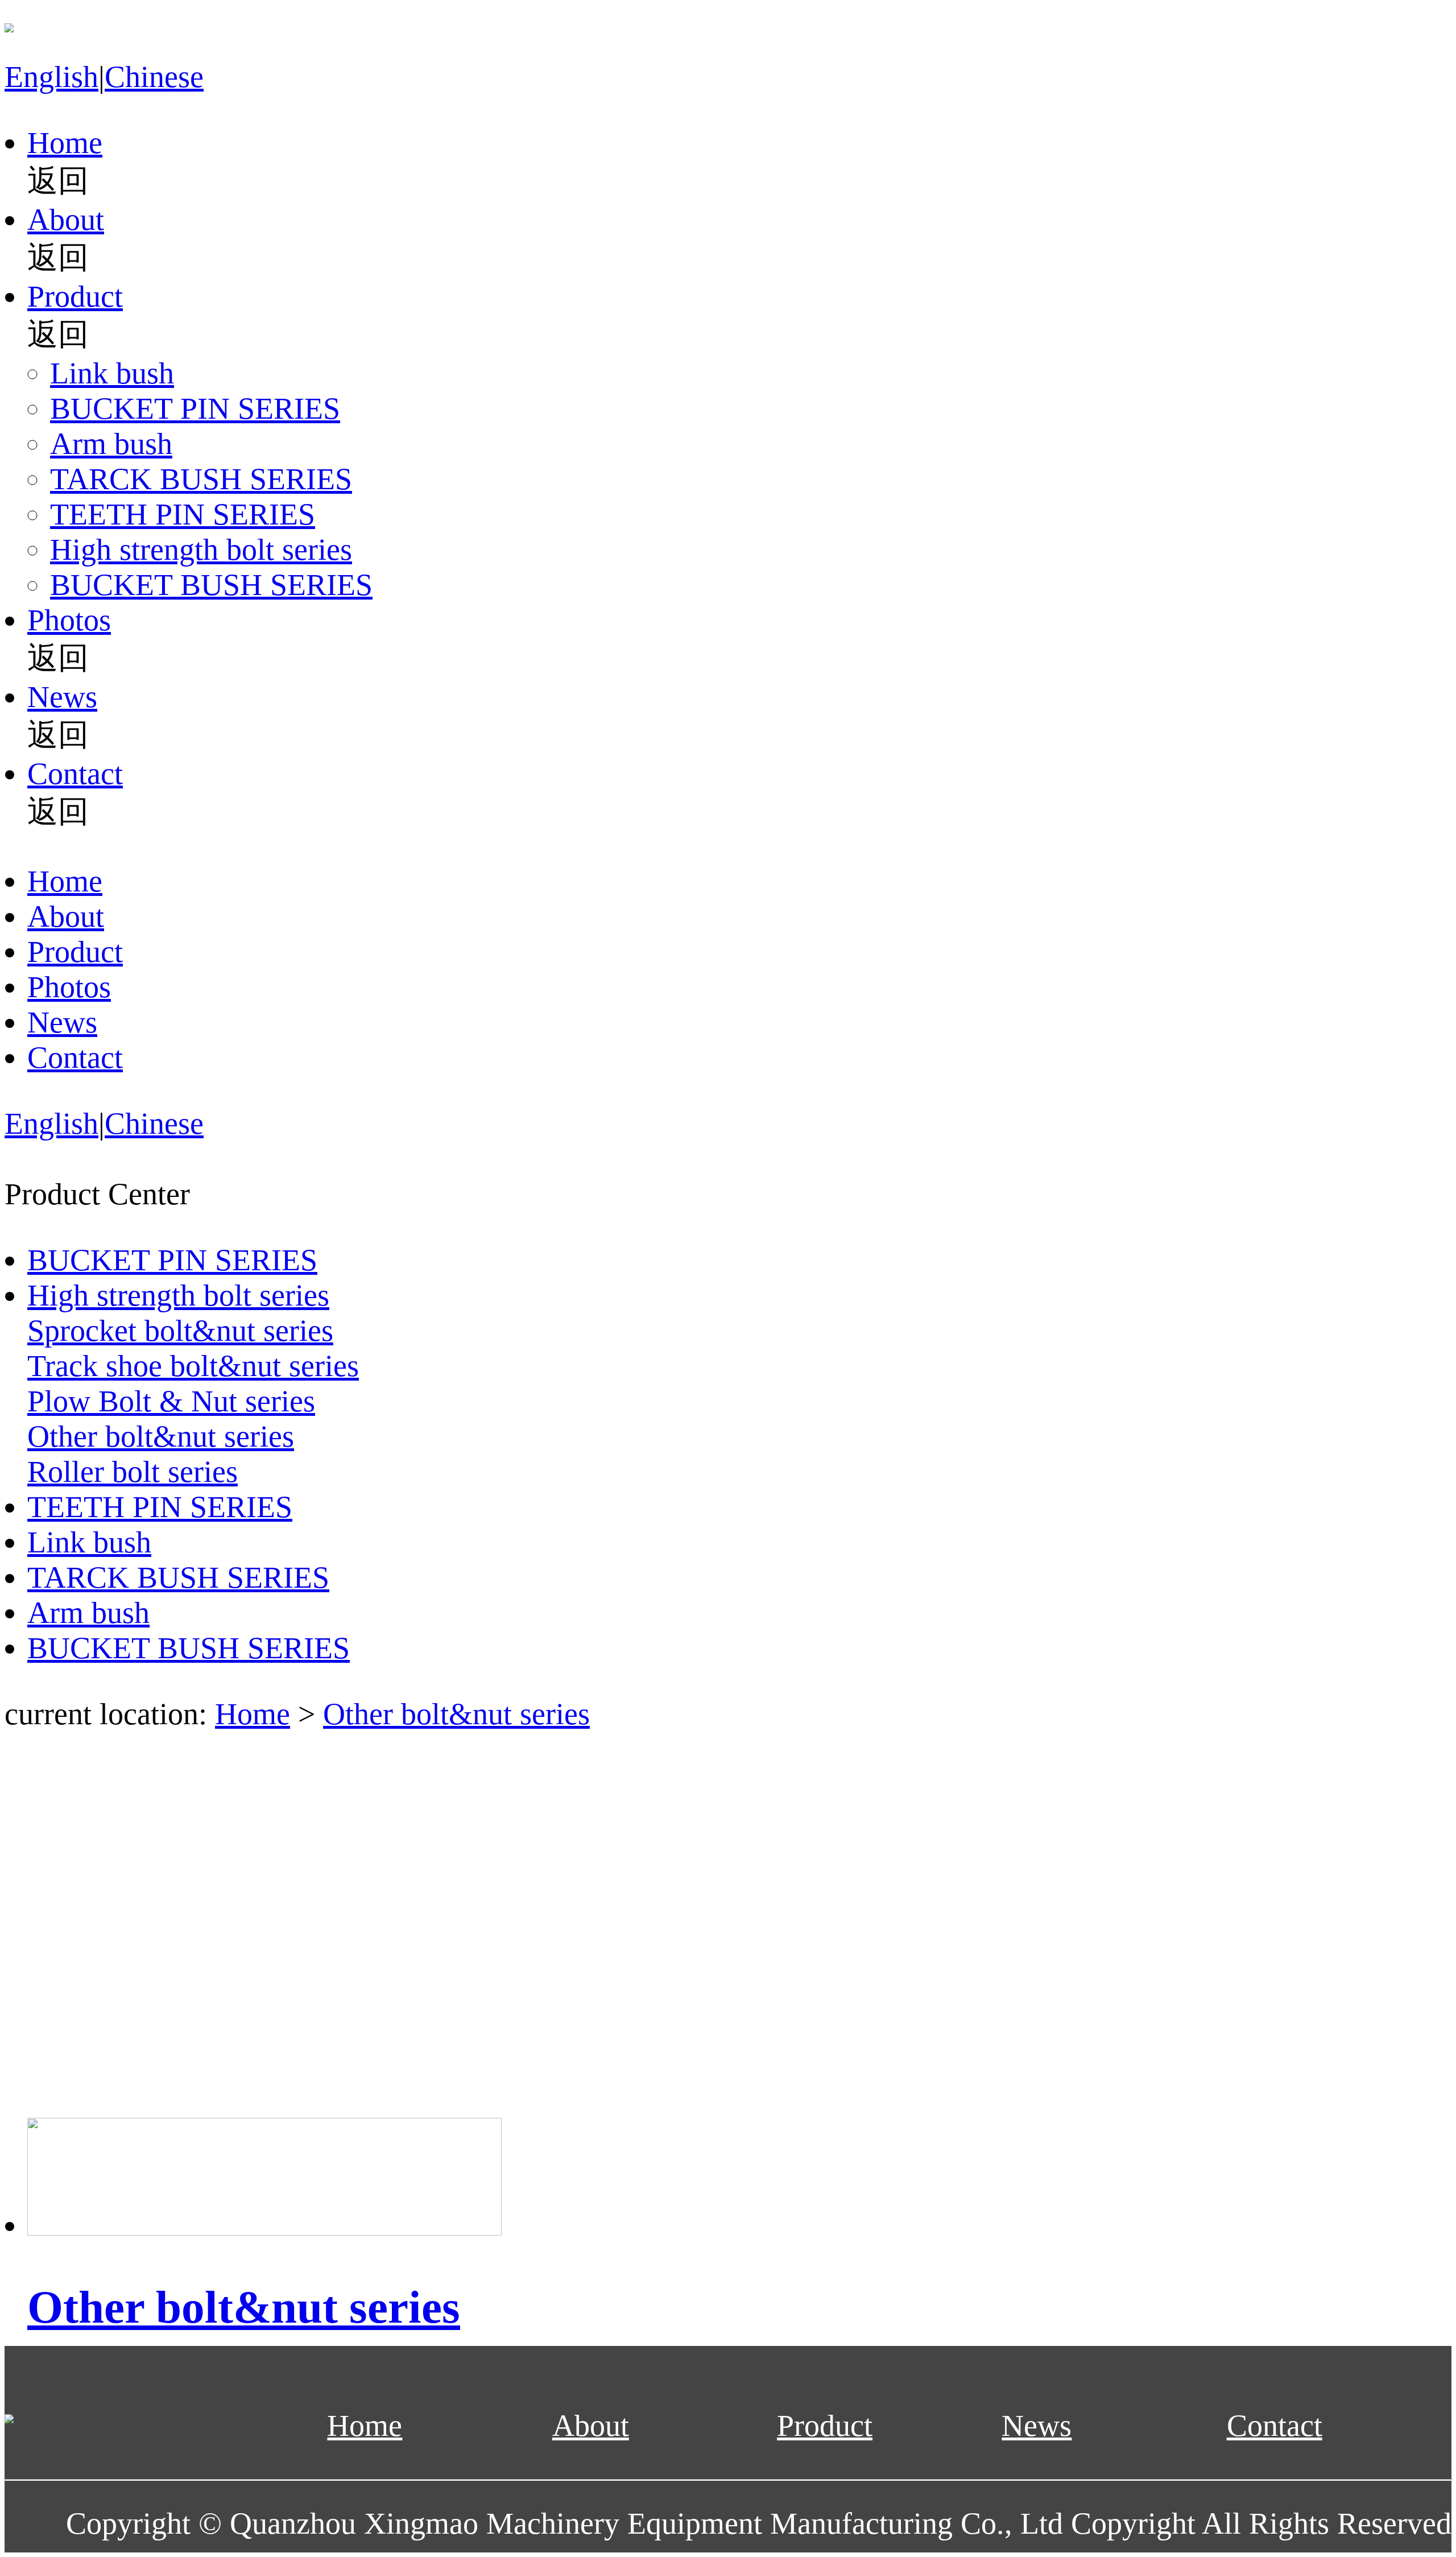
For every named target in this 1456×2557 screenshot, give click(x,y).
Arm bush (111, 444)
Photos (69, 620)
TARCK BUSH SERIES (201, 479)
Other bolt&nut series (161, 1436)
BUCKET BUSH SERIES (211, 585)
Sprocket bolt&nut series (180, 1331)
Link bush (112, 373)
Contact (75, 774)
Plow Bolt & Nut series (171, 1401)
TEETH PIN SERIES (183, 514)
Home (65, 143)
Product (75, 296)
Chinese (154, 77)
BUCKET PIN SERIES (195, 408)
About (66, 220)
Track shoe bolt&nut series (193, 1366)
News (62, 697)
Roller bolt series (133, 1472)
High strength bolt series (201, 550)
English (51, 77)
